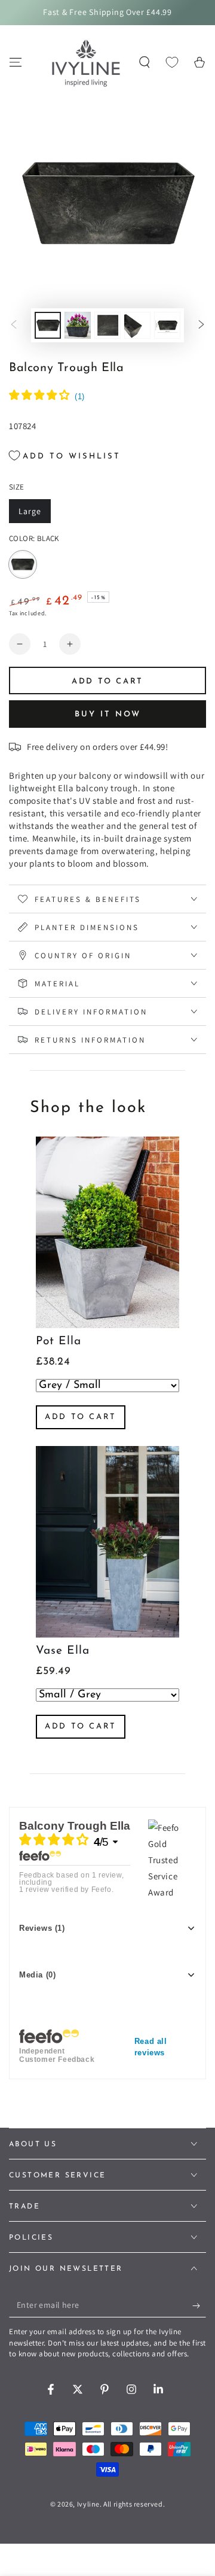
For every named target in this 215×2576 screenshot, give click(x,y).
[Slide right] (201, 326)
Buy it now (108, 714)
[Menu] (16, 62)
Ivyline (88, 2504)
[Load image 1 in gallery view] (48, 325)
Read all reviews (151, 2047)
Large (34, 514)
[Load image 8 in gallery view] (78, 325)
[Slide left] (14, 326)
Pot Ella (59, 1342)
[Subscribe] (199, 2305)
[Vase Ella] (107, 1542)
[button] (145, 62)
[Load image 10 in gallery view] (137, 325)
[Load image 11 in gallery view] (167, 325)
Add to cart (81, 1417)
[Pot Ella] (107, 1232)
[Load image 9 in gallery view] (107, 325)
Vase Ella (63, 1651)
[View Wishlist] (172, 62)
